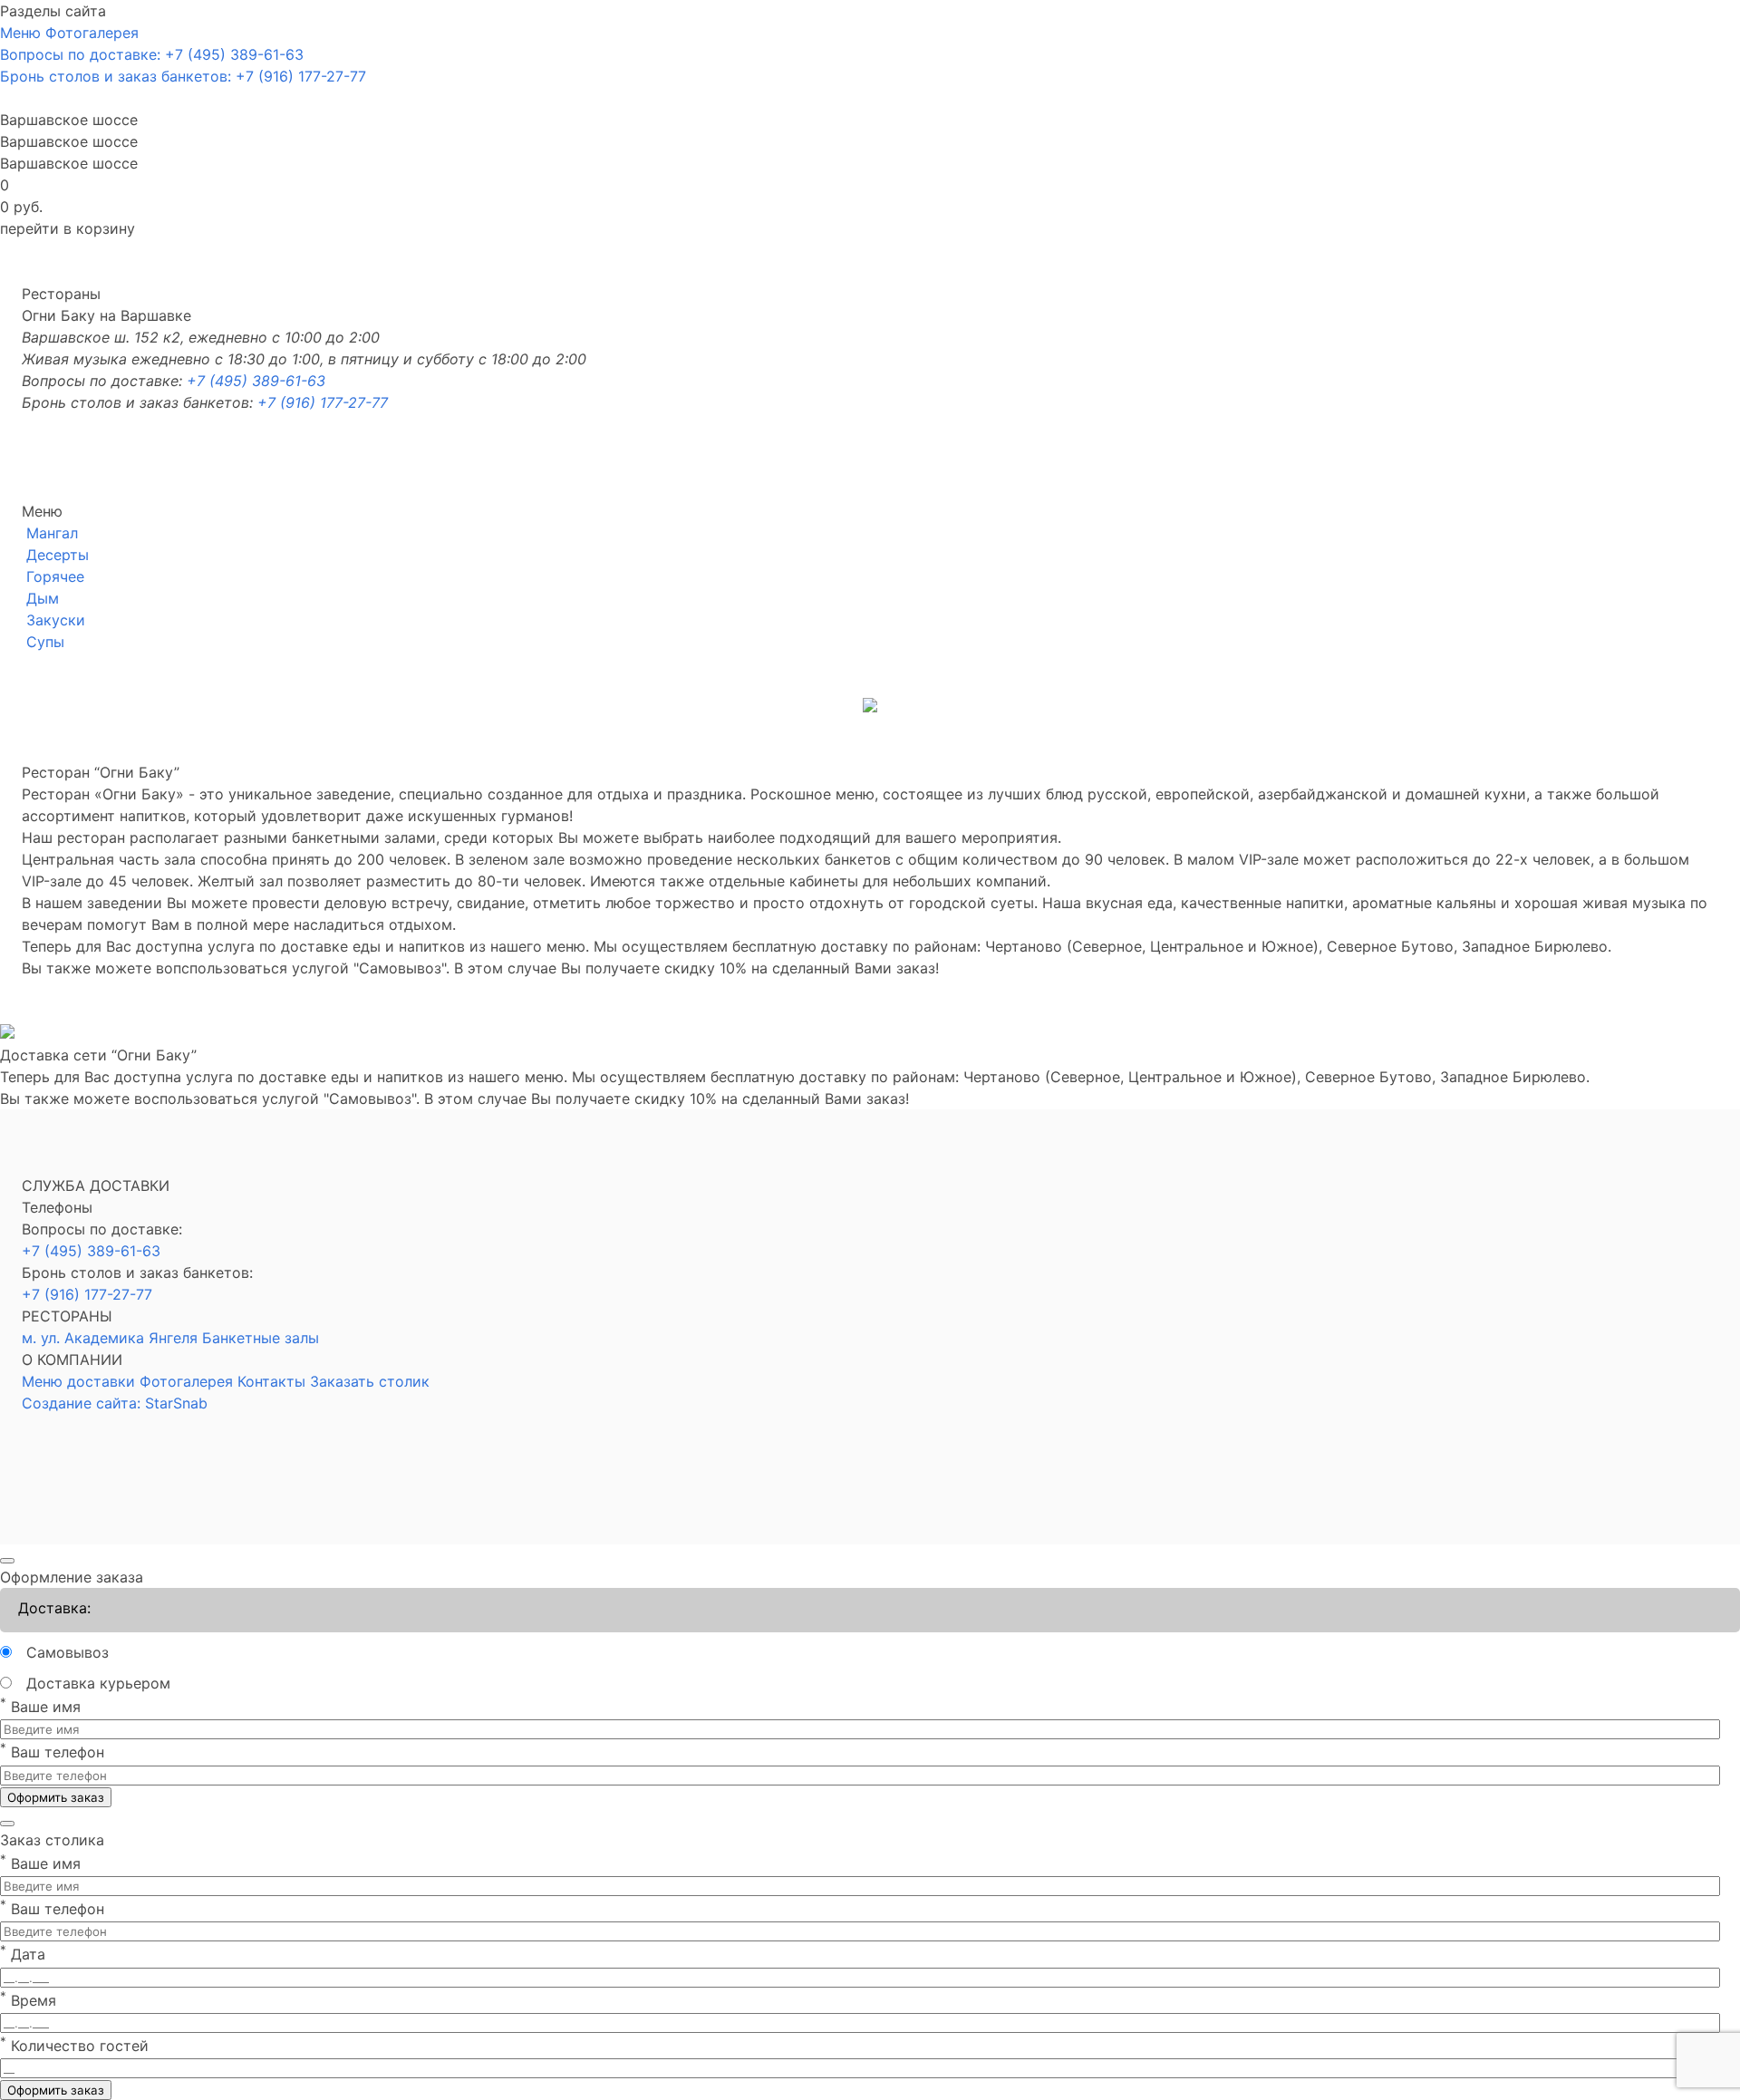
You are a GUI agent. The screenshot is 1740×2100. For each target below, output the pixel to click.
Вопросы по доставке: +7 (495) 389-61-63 (152, 54)
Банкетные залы (261, 1338)
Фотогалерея (186, 1381)
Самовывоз (68, 1652)
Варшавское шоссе (69, 141)
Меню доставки (78, 1381)
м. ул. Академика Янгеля (110, 1338)
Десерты (58, 555)
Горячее (55, 576)
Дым (43, 598)
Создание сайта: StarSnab (115, 1403)
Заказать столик (370, 1381)
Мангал (52, 533)
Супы (45, 642)
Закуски (56, 620)
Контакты (271, 1381)
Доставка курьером (98, 1683)
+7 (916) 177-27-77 (323, 402)
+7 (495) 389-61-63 (256, 381)
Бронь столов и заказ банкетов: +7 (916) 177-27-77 (183, 76)
